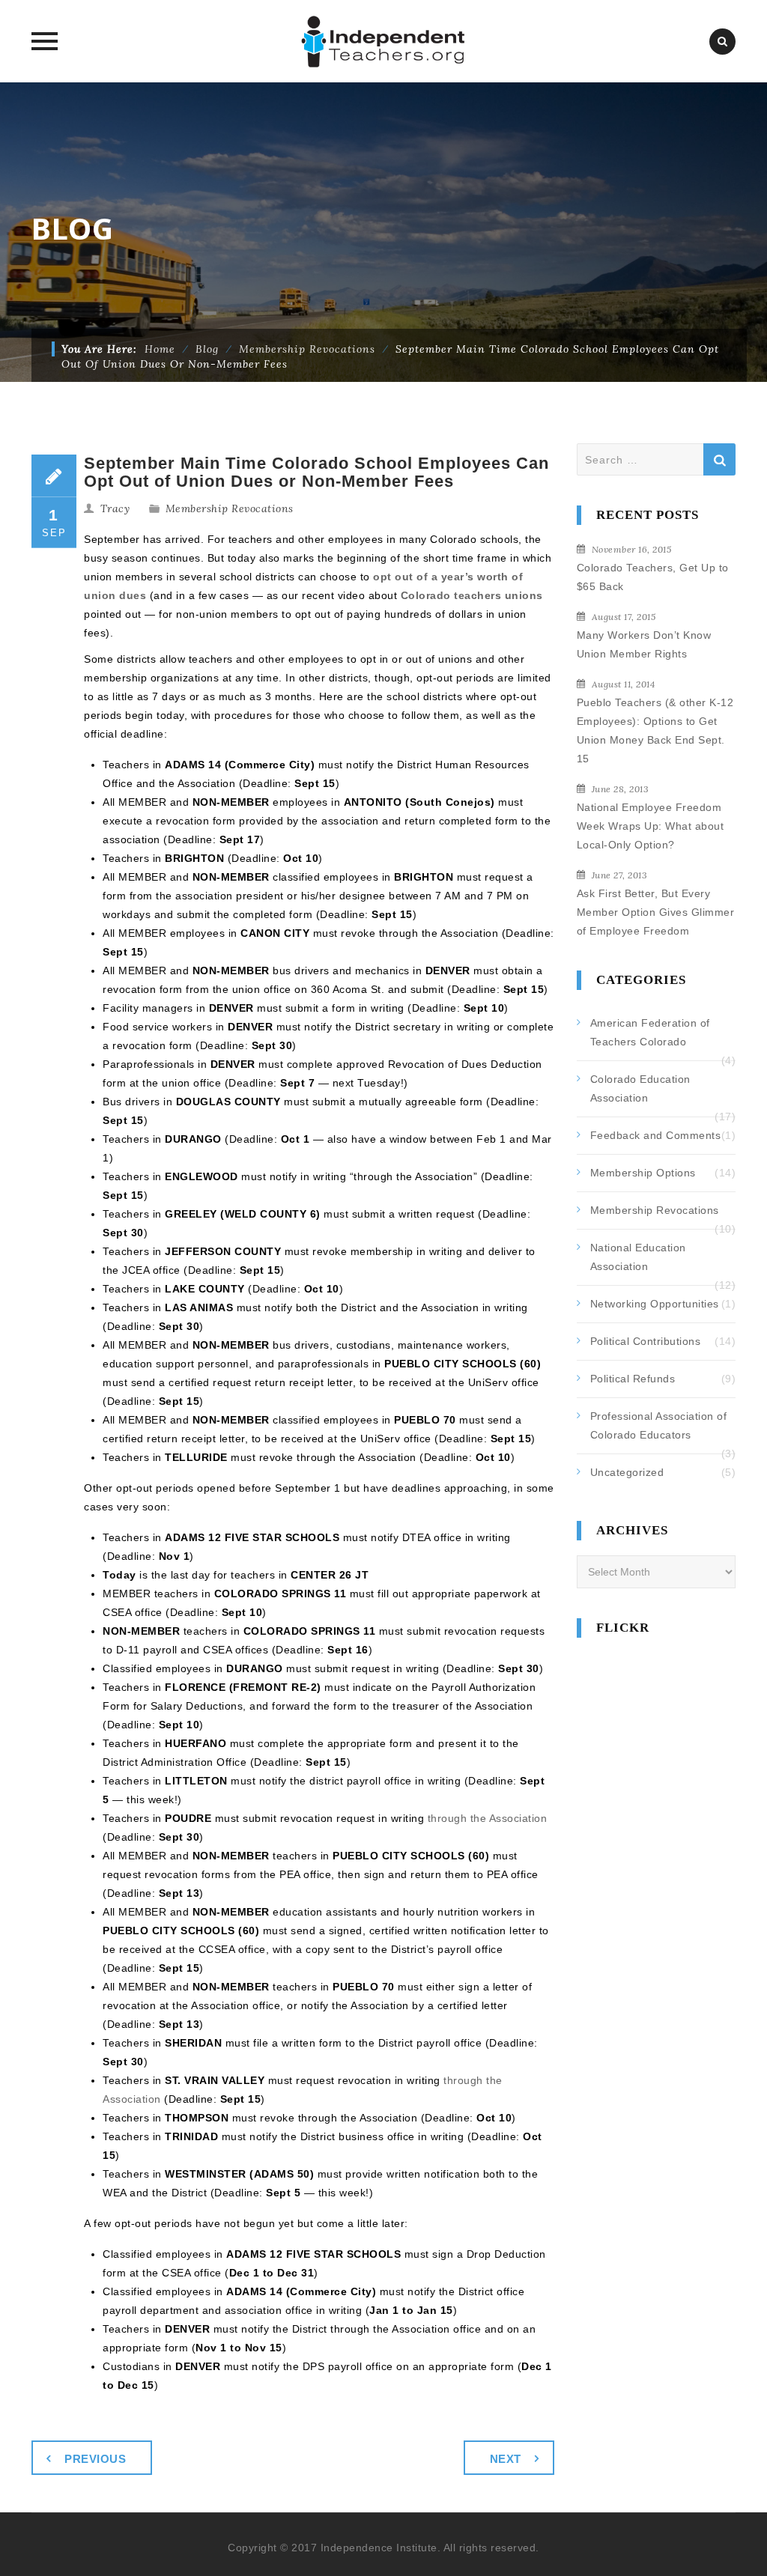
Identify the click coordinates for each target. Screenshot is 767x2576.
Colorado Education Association (640, 1088)
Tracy (115, 508)
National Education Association (638, 1257)
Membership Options (643, 1173)
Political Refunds (633, 1379)
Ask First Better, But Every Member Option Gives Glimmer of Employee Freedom (656, 912)
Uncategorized (627, 1472)
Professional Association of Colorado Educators (659, 1425)
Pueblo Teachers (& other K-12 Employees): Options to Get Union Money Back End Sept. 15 (655, 730)
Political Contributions (646, 1341)
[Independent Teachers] (384, 41)
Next (506, 2459)
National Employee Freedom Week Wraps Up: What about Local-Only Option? (651, 826)
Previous (95, 2459)
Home (160, 349)
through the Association (488, 1818)
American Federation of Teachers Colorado (650, 1032)
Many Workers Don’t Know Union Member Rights (644, 644)
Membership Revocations (230, 508)
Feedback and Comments (656, 1135)
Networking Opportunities (655, 1304)
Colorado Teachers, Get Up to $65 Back (653, 577)
